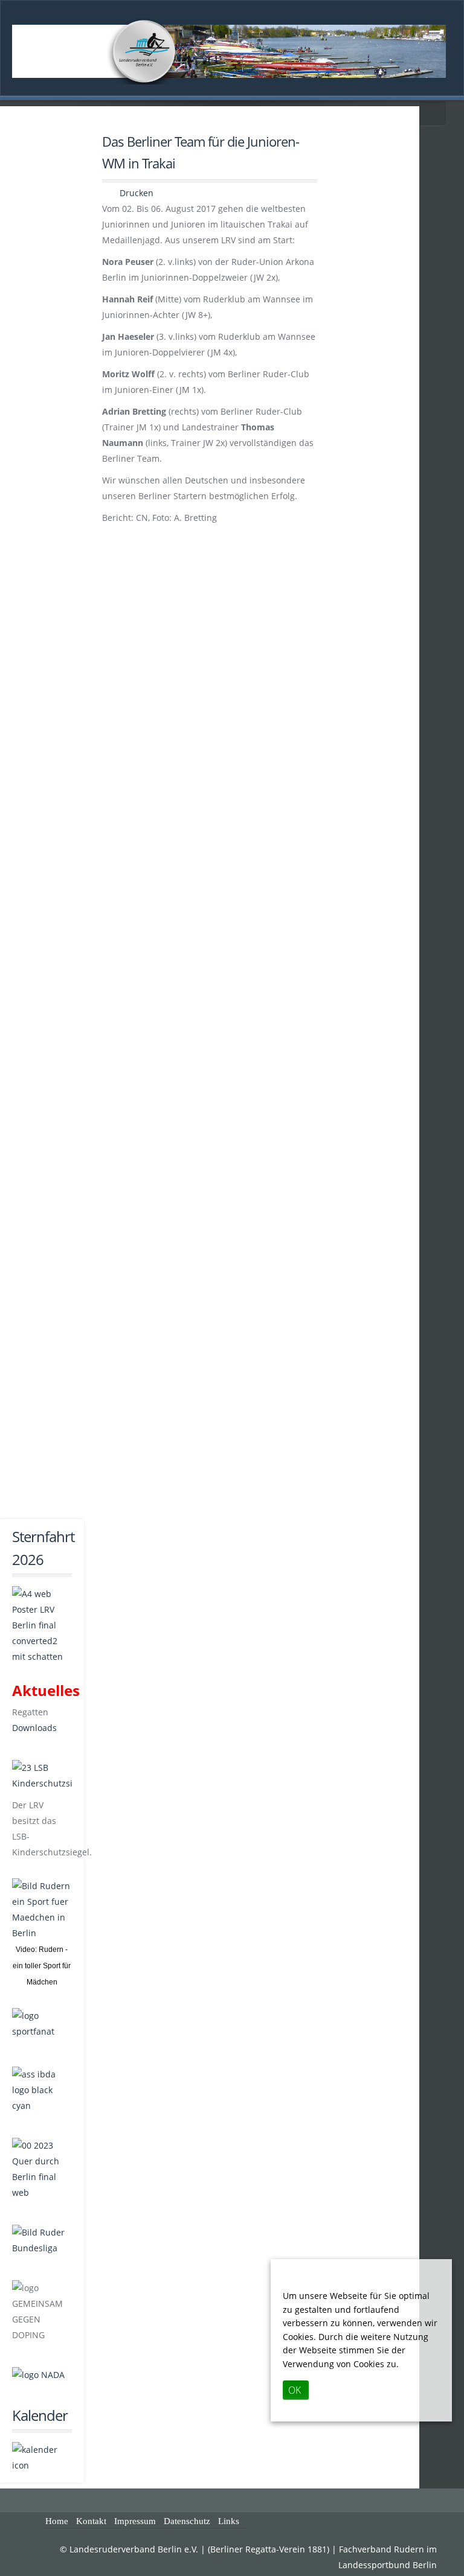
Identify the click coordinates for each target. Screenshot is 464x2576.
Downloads (34, 1728)
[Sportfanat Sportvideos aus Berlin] (42, 2025)
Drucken (135, 193)
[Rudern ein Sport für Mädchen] (42, 1910)
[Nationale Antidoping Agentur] (38, 2375)
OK (295, 2390)
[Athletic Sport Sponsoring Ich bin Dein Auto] (42, 2106)
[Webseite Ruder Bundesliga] (42, 2248)
